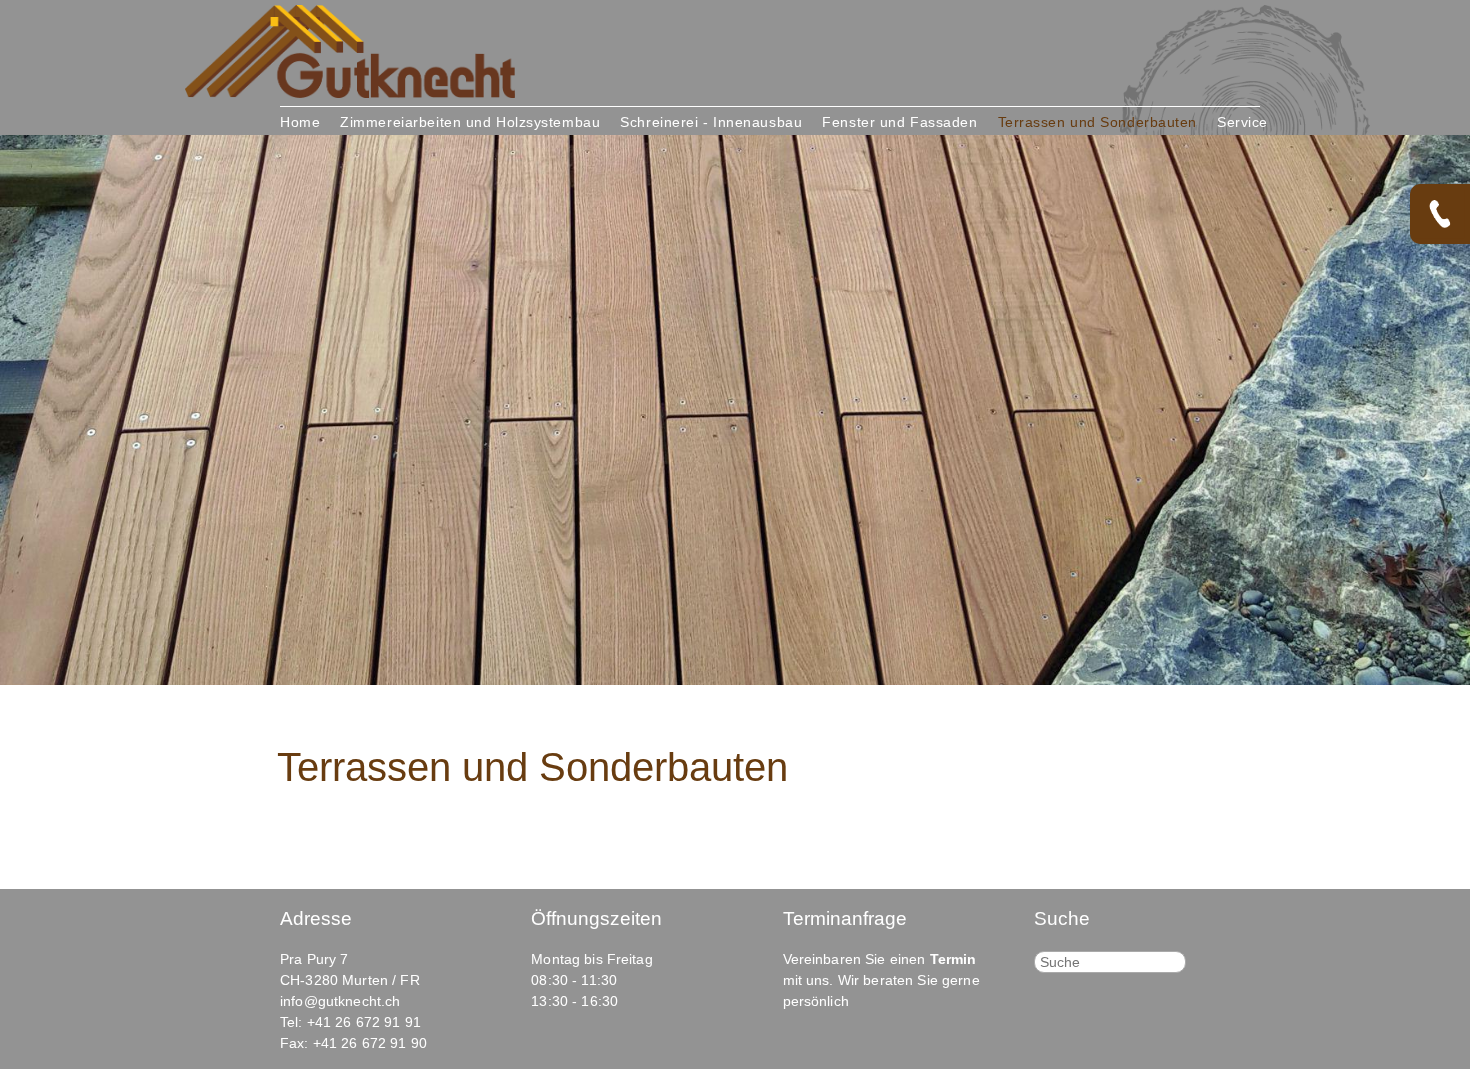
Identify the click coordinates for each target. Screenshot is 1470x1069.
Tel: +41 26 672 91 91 (350, 1022)
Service (1242, 122)
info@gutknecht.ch (340, 1001)
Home (300, 122)
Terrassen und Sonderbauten (1098, 122)
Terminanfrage (845, 918)
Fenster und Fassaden (899, 122)
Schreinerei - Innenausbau (711, 122)
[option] (735, 410)
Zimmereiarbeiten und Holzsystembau (470, 122)
